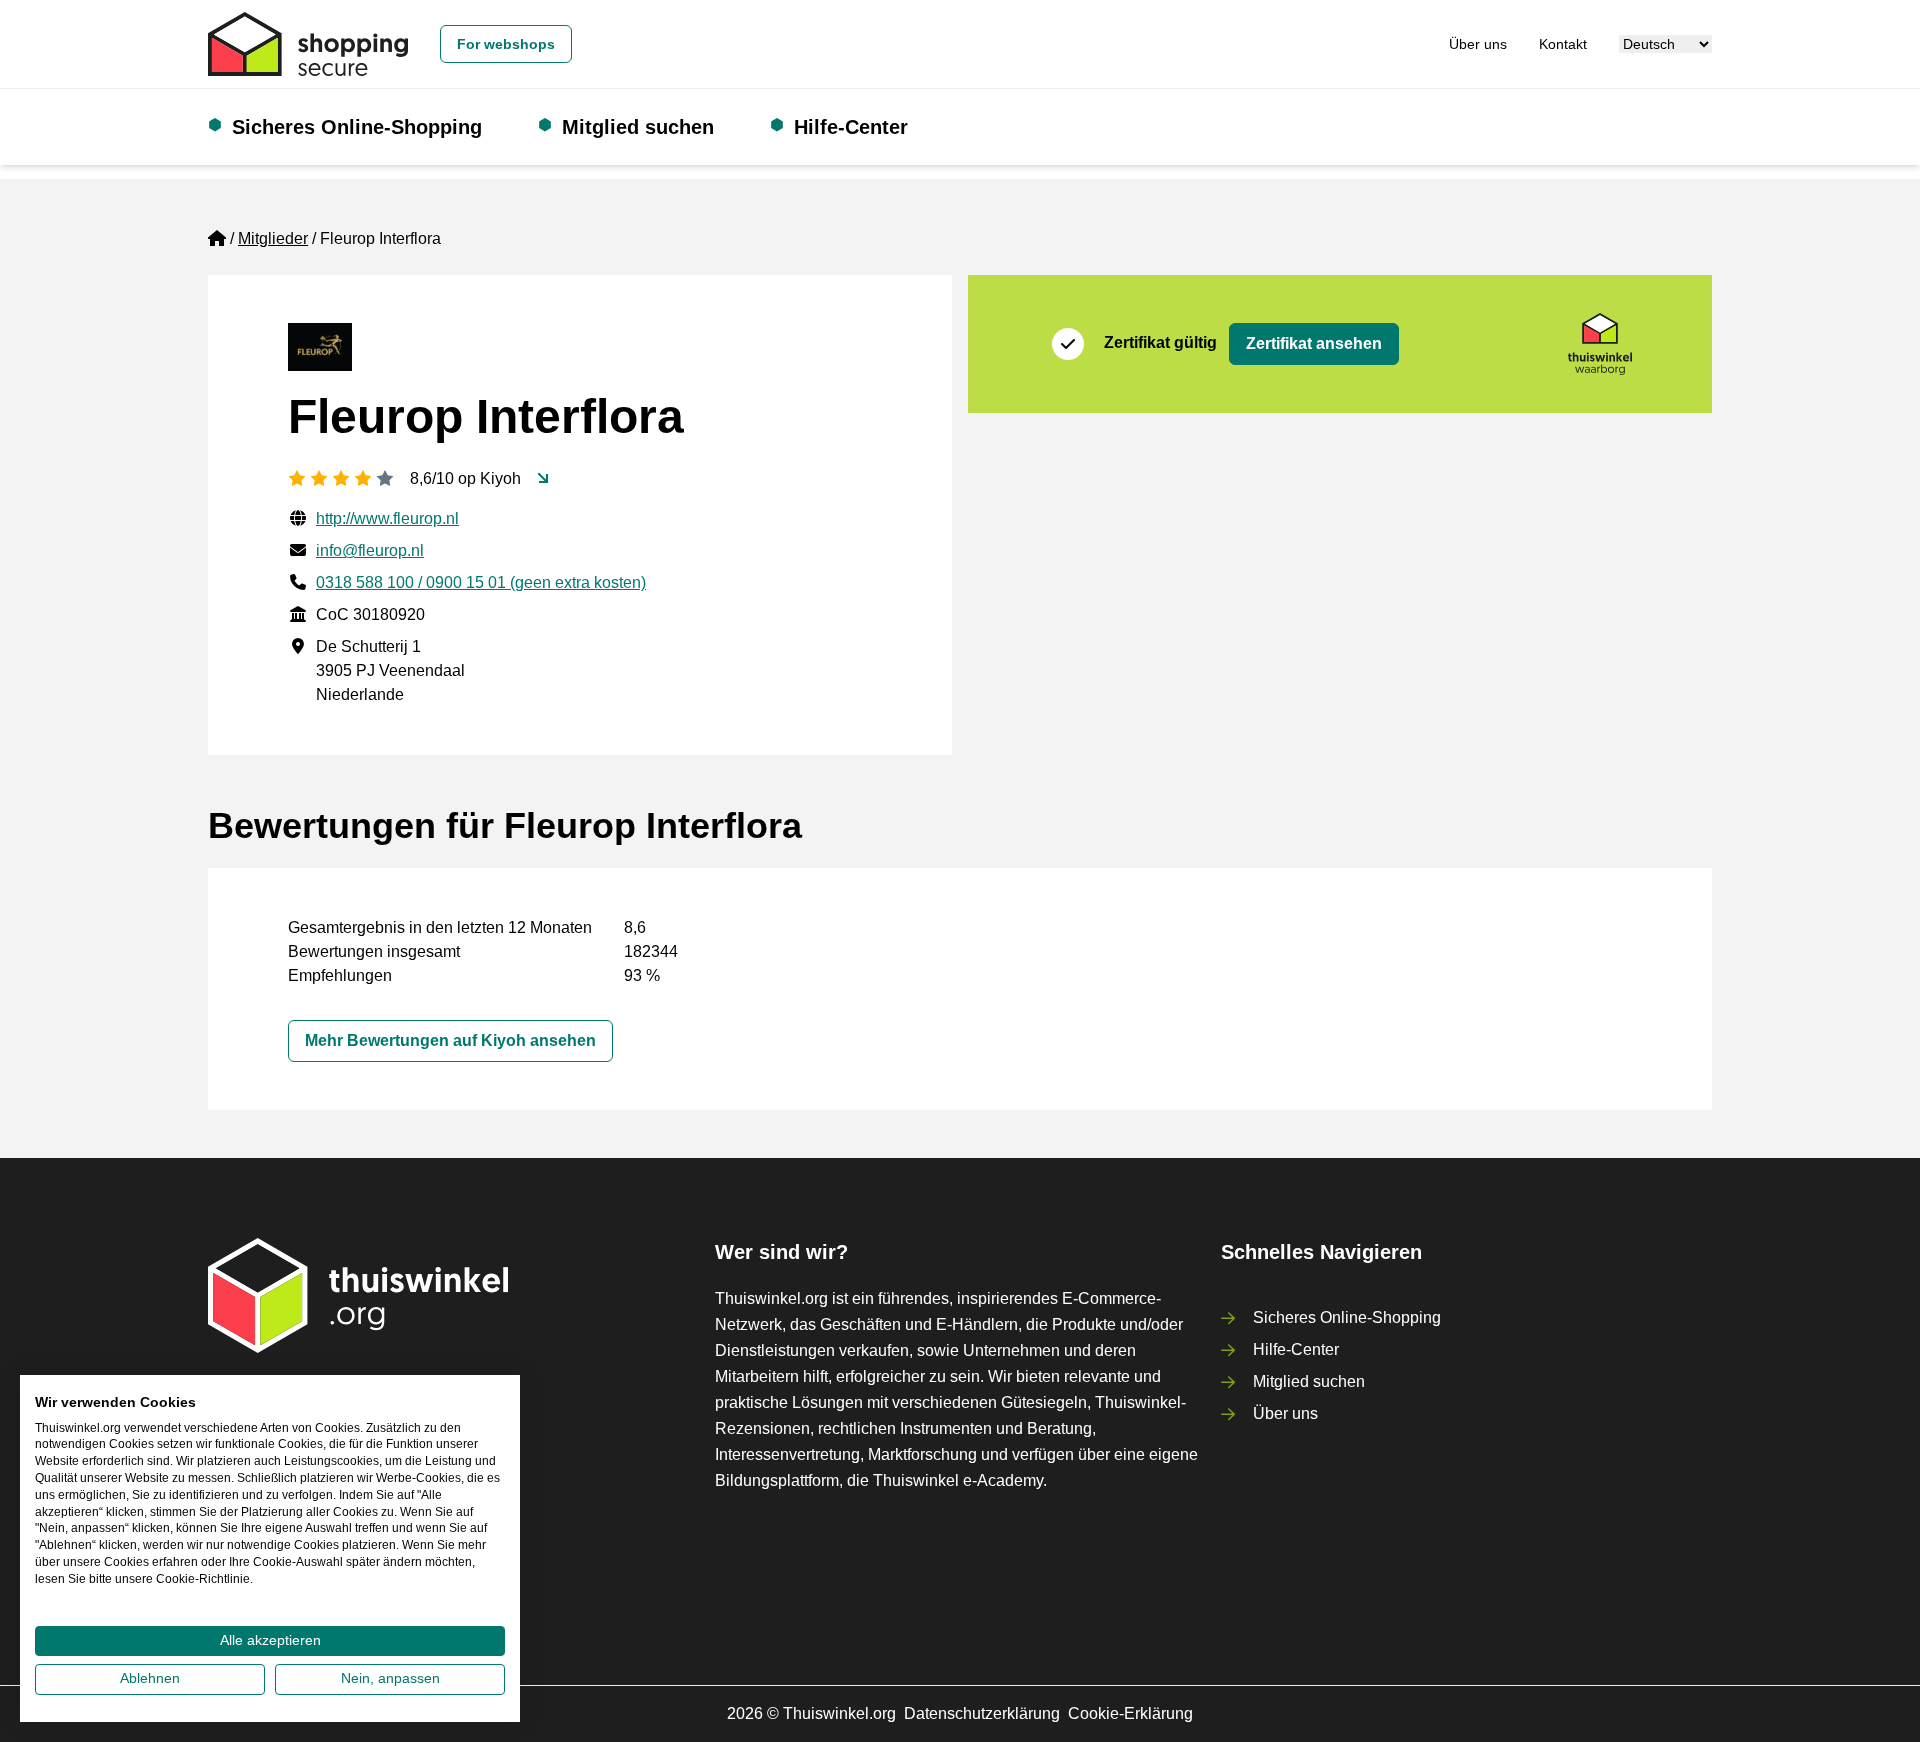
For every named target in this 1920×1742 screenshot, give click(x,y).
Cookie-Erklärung (1130, 1713)
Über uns (1478, 44)
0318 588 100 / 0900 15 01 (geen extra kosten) (481, 582)
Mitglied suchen (638, 127)
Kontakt (1563, 44)
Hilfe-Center (851, 127)
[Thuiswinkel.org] (308, 44)
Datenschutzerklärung (982, 1713)
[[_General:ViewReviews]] (543, 479)
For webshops (506, 44)
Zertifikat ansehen (1314, 343)
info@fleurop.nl (370, 550)
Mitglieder (273, 238)
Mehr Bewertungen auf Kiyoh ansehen (450, 1040)
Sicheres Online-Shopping (357, 127)
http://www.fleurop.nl (387, 518)
